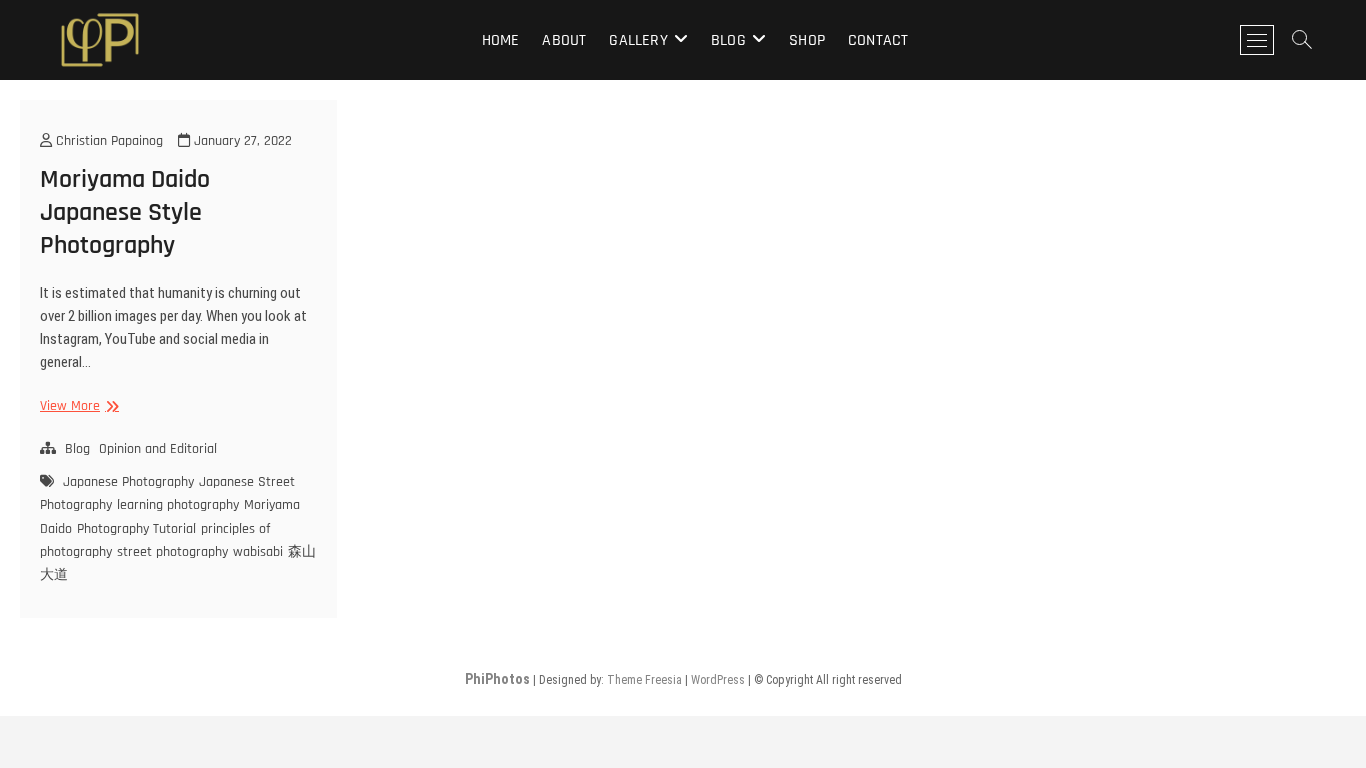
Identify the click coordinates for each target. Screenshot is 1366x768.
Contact (878, 40)
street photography (172, 552)
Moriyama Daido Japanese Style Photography (125, 212)
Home (501, 40)
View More (77, 406)
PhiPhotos (497, 679)
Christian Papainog (107, 141)
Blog (728, 40)
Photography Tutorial (136, 529)
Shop (807, 40)
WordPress (718, 680)
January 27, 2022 (241, 141)
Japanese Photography (128, 482)
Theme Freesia (644, 680)
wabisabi (258, 552)
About (564, 40)
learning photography (178, 505)
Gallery (638, 40)
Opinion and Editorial (158, 449)
